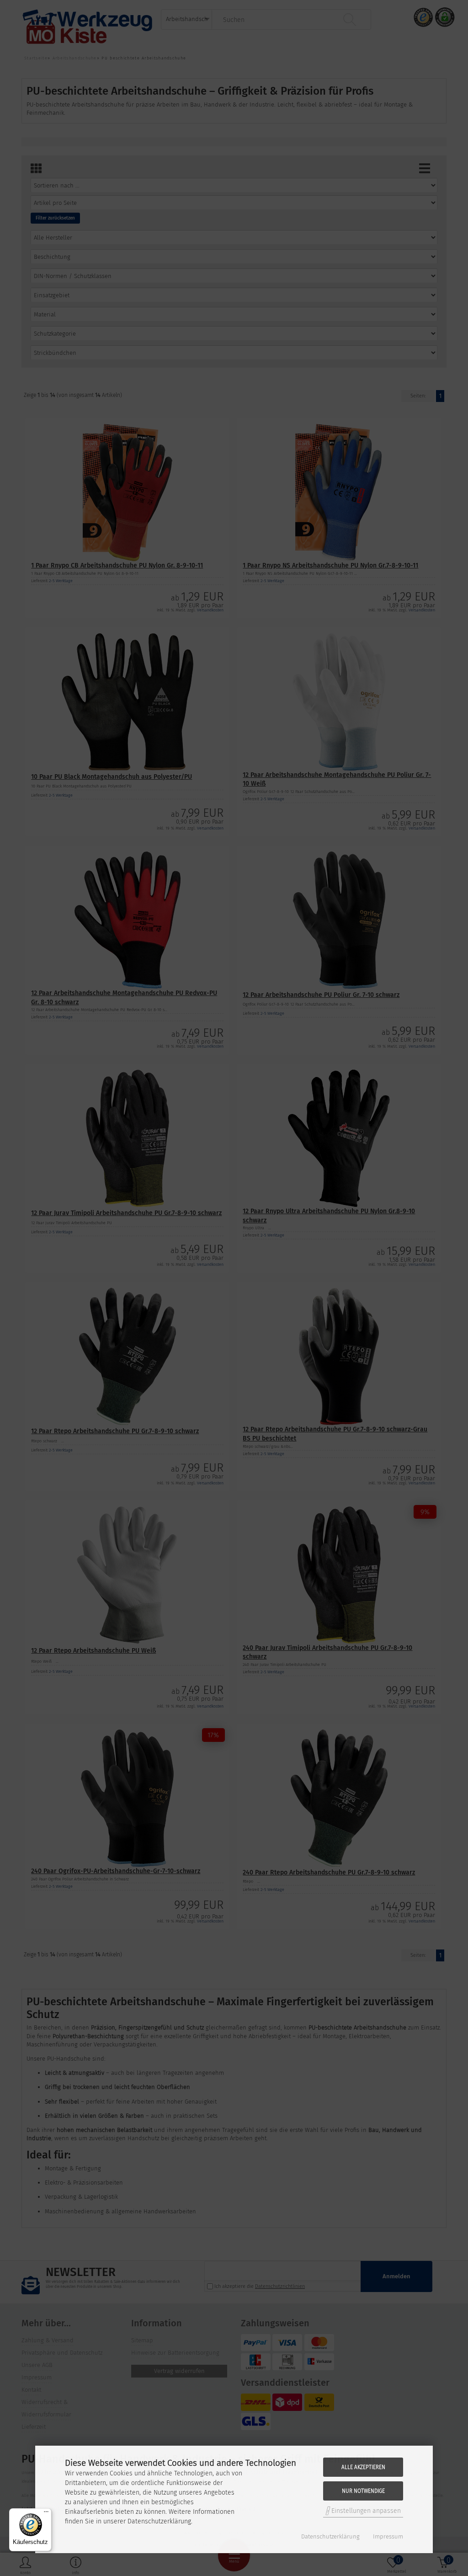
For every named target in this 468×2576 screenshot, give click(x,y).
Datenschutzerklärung (330, 2536)
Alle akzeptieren (363, 2467)
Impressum (388, 2536)
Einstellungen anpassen (365, 2511)
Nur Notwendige (363, 2491)
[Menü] (46, 2514)
